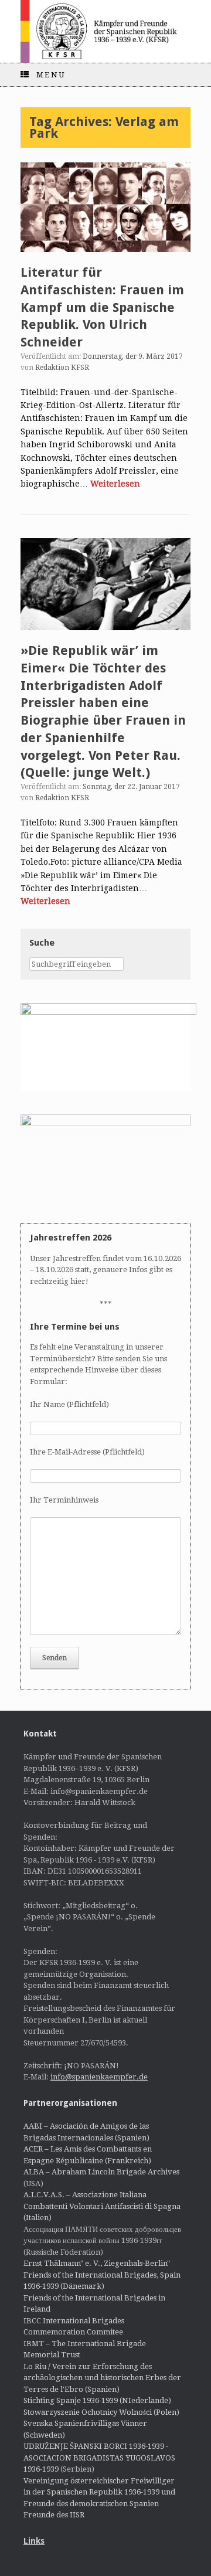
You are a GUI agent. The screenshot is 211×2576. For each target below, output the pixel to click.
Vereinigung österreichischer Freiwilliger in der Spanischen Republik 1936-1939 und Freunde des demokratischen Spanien (99, 2492)
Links (34, 2541)
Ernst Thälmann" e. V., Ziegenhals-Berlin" (97, 2263)
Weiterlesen (115, 484)
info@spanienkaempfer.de (99, 2077)
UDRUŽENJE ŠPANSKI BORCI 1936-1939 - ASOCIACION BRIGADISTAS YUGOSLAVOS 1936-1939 (99, 2458)
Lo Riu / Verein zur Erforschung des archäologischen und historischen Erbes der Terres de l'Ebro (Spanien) (102, 2378)
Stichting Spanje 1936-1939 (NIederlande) (97, 2400)
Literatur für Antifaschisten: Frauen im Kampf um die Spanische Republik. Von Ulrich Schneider (102, 307)
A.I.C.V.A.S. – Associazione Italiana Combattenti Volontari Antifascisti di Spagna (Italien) (102, 2206)
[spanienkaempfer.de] (105, 31)
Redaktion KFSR (62, 368)
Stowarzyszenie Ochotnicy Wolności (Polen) (101, 2412)
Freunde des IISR (54, 2515)
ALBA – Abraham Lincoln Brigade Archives (101, 2172)
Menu (51, 75)
